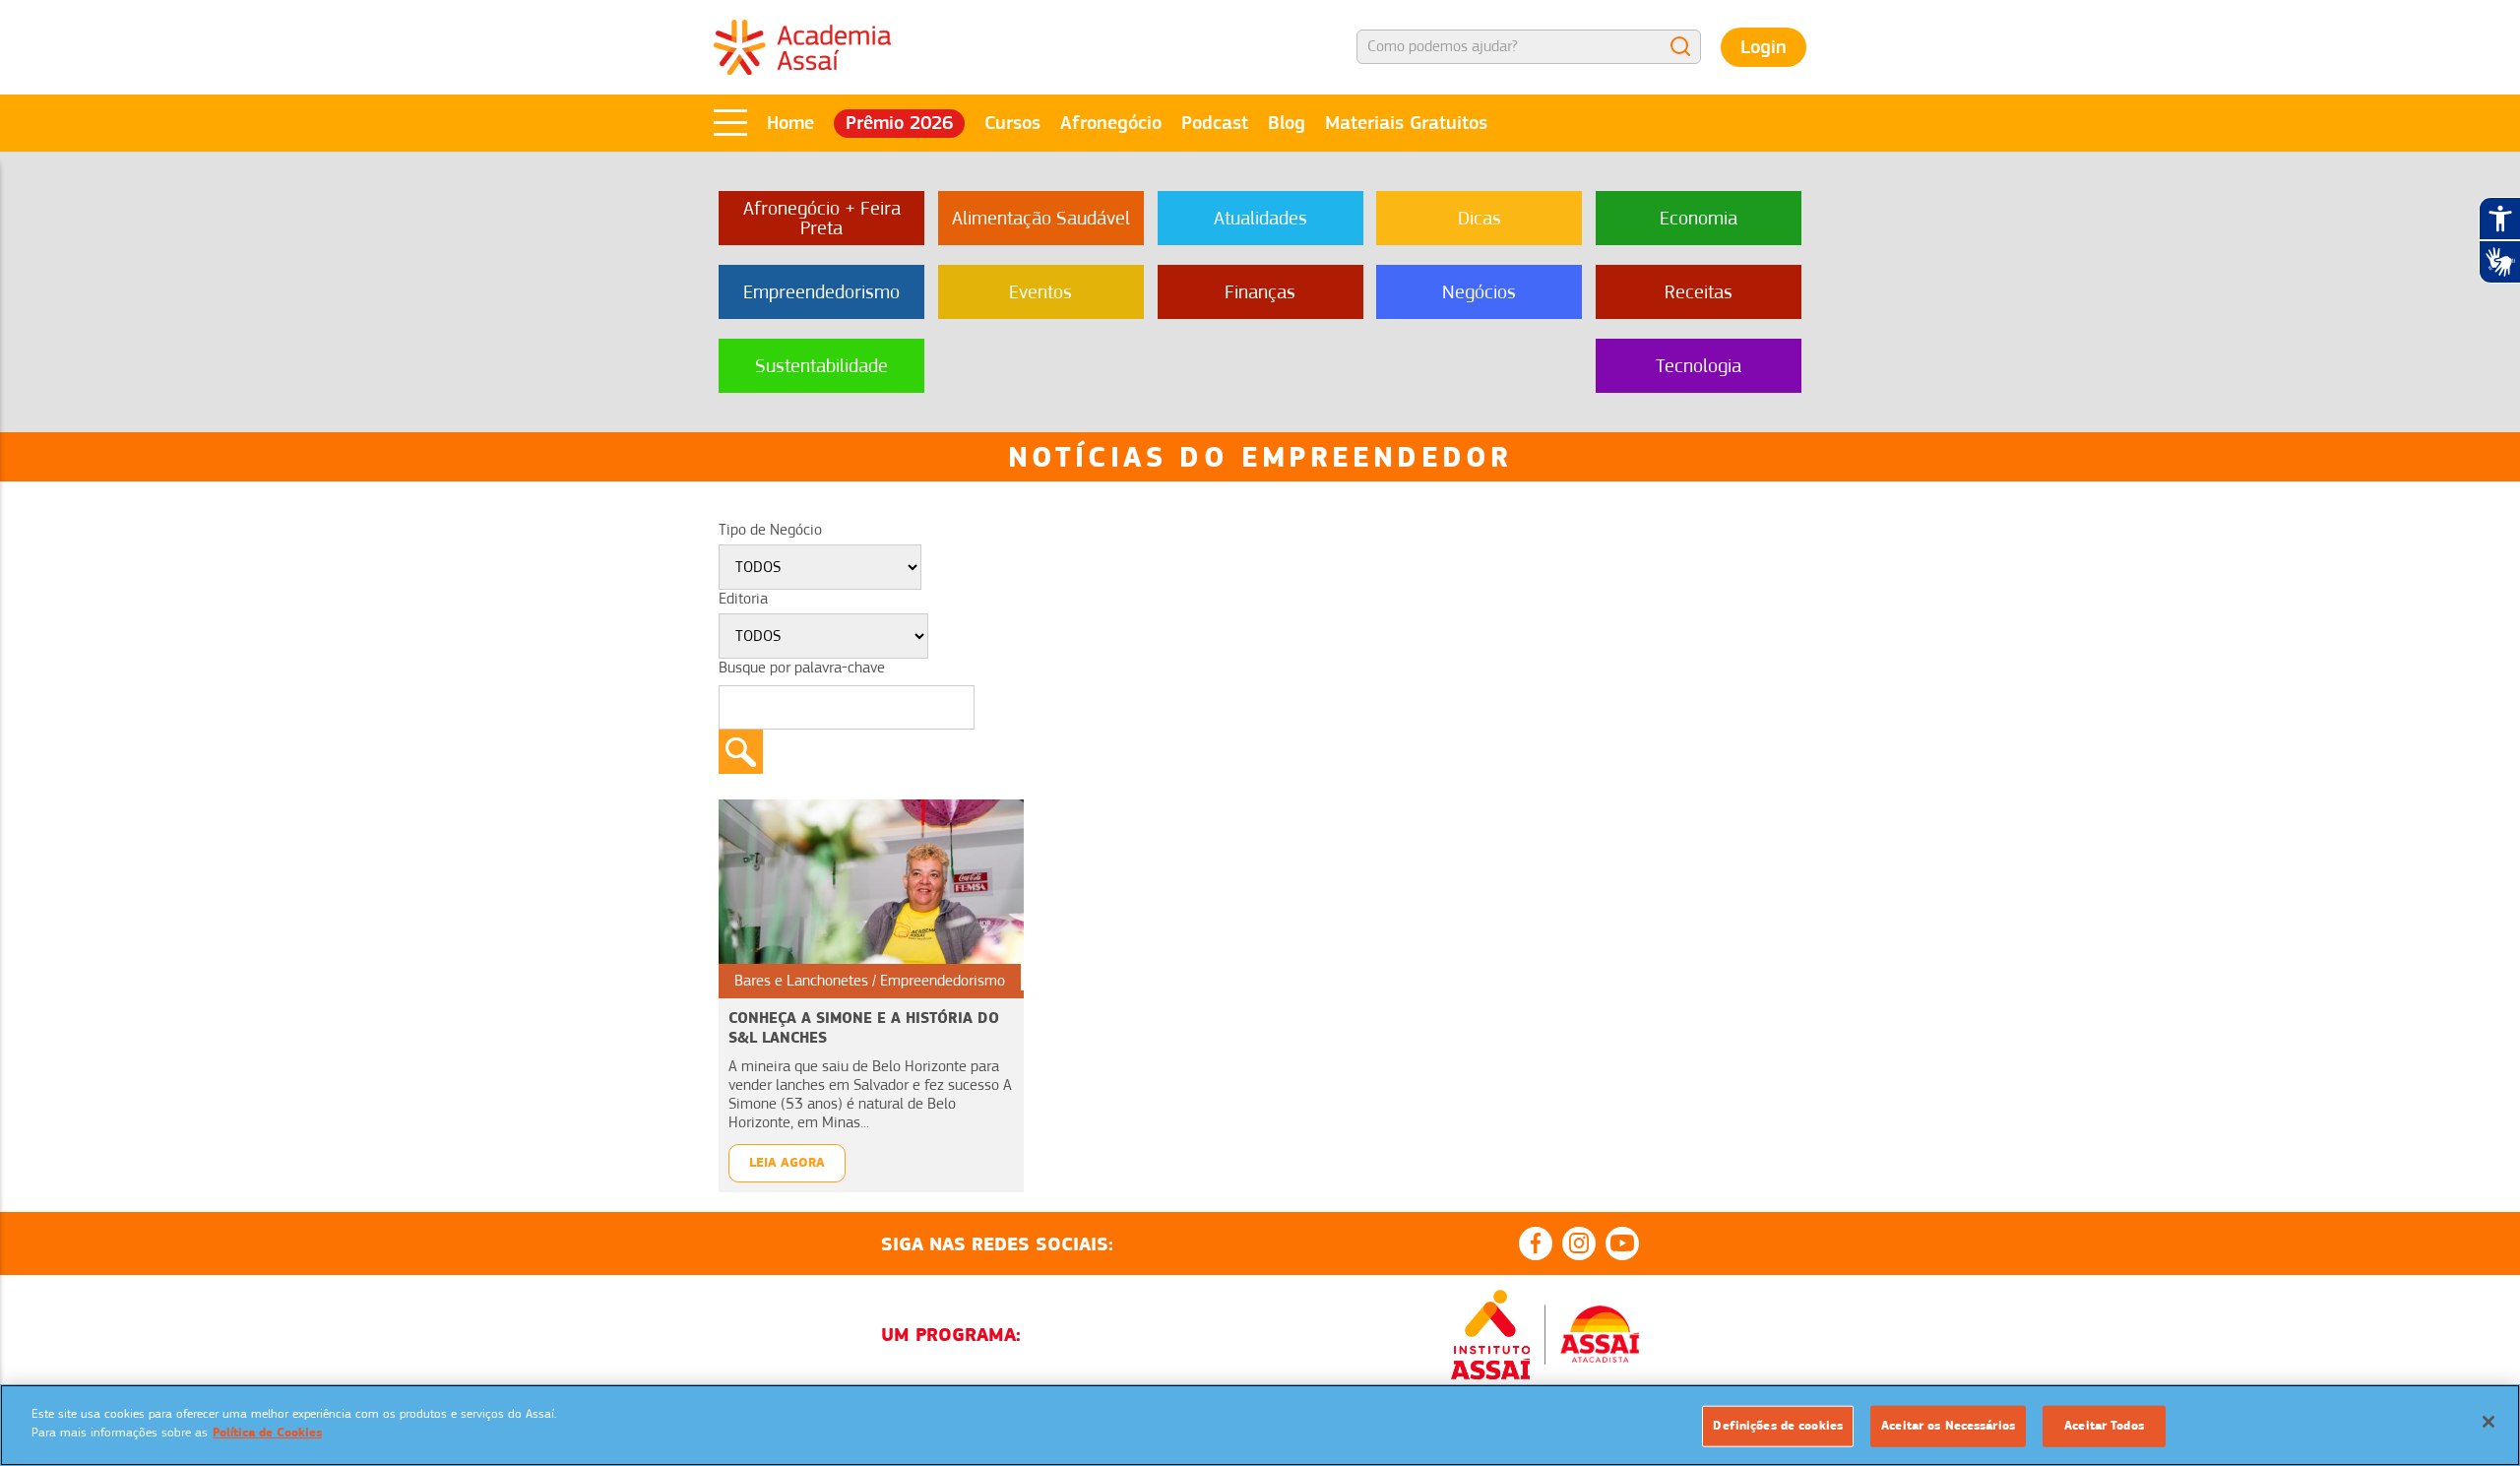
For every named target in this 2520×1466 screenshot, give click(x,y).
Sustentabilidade (821, 366)
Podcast (1215, 123)
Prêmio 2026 (899, 123)
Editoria (743, 599)
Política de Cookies (267, 1433)
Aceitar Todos (2104, 1426)
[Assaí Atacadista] (1600, 1334)
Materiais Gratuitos (1406, 123)
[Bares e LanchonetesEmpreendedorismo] (871, 894)
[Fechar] (2488, 1422)
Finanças (1260, 292)
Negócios (1479, 292)
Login (1764, 47)
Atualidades (1260, 218)
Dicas (1480, 218)
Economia (1699, 218)
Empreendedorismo (821, 292)
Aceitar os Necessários (1948, 1426)
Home (790, 123)
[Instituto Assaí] (1490, 1335)
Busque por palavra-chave (802, 668)
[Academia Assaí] (802, 46)
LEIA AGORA (787, 1162)
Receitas (1699, 292)
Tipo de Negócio (770, 530)
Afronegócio (1111, 123)
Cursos (1012, 123)
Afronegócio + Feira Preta (822, 218)
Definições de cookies (1778, 1426)
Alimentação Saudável (1041, 218)
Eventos (1040, 292)
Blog (1287, 123)
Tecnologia (1699, 366)
